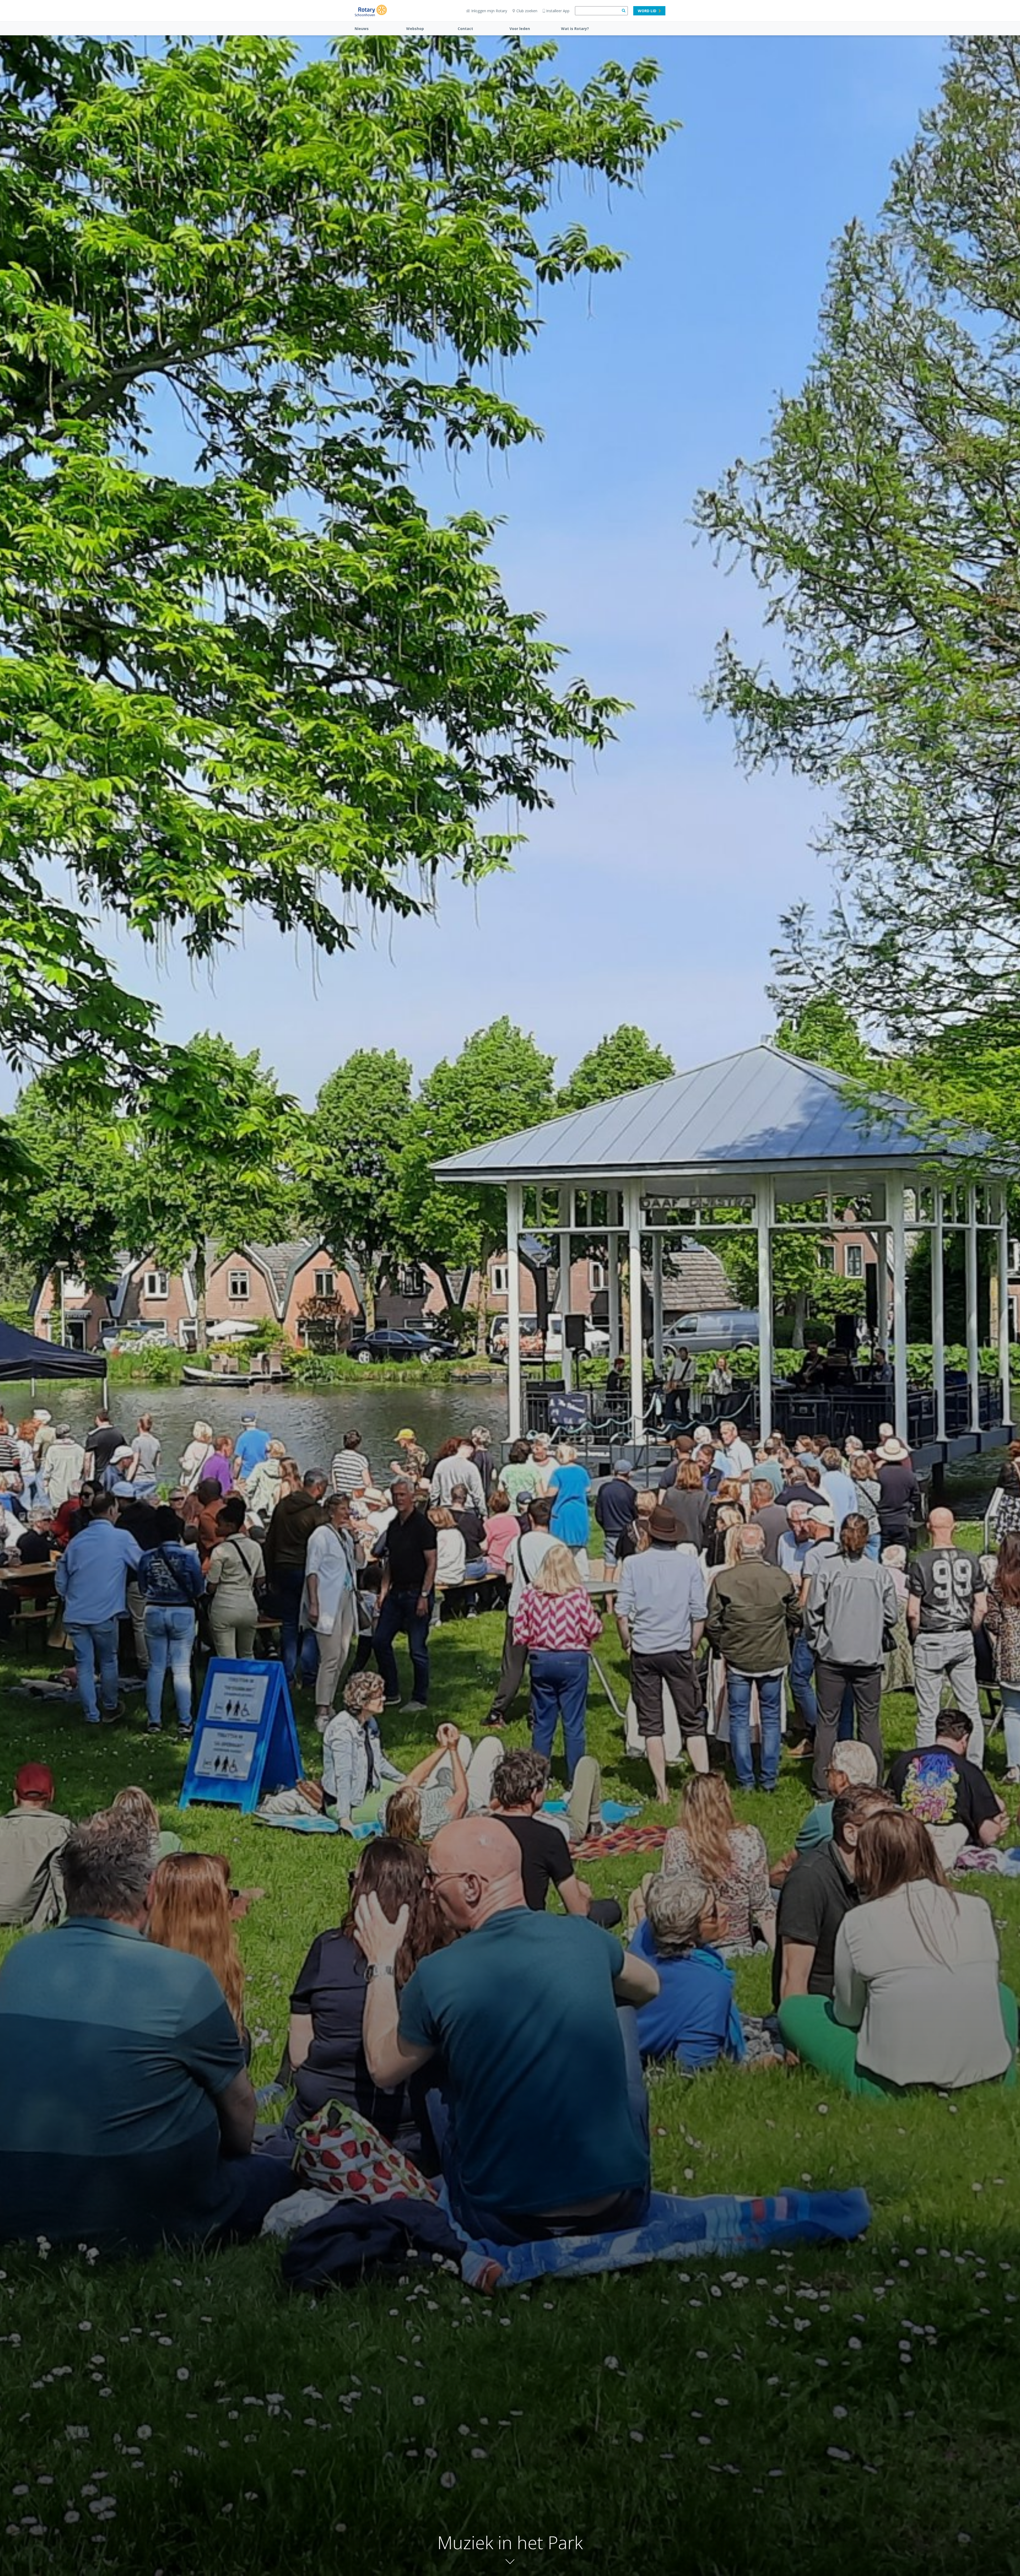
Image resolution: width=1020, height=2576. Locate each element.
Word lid (647, 11)
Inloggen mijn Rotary (489, 11)
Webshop (415, 29)
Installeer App (558, 11)
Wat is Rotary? (575, 29)
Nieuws (362, 29)
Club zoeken (527, 11)
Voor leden (520, 29)
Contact (465, 29)
